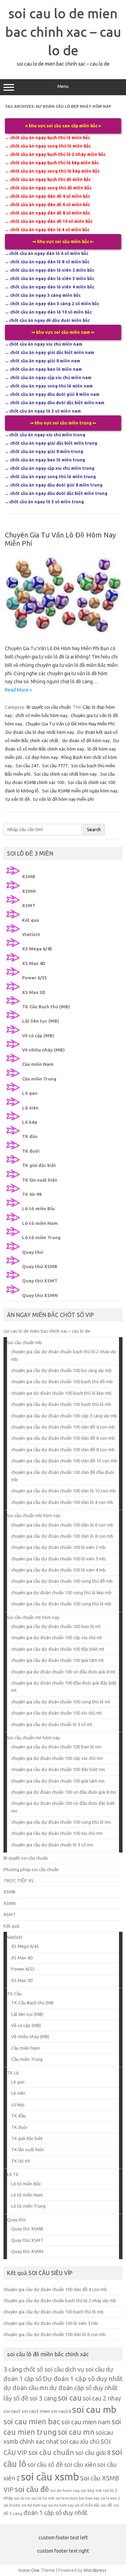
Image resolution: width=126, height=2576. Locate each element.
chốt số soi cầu (43, 2369)
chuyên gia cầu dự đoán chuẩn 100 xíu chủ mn (57, 1833)
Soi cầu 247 (27, 766)
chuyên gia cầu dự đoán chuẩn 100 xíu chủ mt (57, 1713)
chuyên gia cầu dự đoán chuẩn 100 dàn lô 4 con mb (62, 1502)
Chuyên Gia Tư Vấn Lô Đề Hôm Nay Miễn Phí (70, 724)
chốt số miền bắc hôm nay (41, 715)
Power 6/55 (34, 978)
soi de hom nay (65, 2490)
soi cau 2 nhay (102, 2398)
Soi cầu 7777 (55, 766)
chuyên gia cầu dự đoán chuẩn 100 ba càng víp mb (61, 1370)
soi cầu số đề (45, 2464)
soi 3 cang (43, 2398)
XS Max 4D (34, 963)
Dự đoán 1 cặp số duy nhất (83, 2379)
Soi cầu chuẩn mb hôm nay (34, 1515)
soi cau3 (12, 2411)
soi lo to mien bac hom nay (78, 2498)
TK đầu (30, 1136)
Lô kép (30, 1122)
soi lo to (22, 2498)
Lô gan (30, 1093)
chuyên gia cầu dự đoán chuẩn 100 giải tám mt (58, 1660)
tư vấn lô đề (18, 799)
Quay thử (33, 1252)
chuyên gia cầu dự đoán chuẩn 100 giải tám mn (58, 1781)
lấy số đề (16, 2398)
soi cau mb (94, 2409)
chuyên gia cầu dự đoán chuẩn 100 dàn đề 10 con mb (64, 1461)
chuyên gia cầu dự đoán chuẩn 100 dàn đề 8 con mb (63, 1449)
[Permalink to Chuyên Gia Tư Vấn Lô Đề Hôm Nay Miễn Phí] (63, 633)
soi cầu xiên (80, 2464)
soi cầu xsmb (50, 2477)
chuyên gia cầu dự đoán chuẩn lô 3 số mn (52, 1845)
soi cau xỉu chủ (80, 2441)
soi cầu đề (32, 2489)
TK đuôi (31, 1151)
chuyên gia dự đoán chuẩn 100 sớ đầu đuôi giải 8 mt (63, 1672)
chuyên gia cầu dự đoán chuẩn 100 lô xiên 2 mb (58, 1547)
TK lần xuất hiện (40, 1180)
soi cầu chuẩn (51, 2452)
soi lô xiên (12, 2505)
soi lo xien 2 (110, 2498)
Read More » (18, 690)
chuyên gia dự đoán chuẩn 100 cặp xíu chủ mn (57, 1758)
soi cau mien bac (32, 2421)
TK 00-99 (32, 1194)
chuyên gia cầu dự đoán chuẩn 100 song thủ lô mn (61, 1822)
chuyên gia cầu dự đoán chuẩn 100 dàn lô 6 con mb (62, 1525)
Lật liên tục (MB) (41, 1021)
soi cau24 (61, 2411)
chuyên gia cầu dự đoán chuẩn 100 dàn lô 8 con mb (62, 1536)
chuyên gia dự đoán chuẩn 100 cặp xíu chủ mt (57, 1637)
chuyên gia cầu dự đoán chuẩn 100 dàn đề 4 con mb (63, 1427)
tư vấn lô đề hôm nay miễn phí (64, 799)
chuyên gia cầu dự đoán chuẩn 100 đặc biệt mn (58, 1769)
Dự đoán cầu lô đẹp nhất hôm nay (40, 732)
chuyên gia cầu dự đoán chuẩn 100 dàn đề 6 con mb (63, 1438)
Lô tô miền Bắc (39, 1208)
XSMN (29, 891)
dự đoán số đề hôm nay (86, 740)
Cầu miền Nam (38, 1064)
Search (94, 830)
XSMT (29, 905)
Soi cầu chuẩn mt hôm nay (33, 1617)
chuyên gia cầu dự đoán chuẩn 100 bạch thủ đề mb (62, 1381)
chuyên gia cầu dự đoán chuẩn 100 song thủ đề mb (62, 1581)
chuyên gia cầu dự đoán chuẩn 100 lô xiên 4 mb (58, 1570)
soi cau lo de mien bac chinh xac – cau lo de (63, 32)
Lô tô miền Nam (40, 1223)
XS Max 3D (34, 992)
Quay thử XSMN (40, 1295)
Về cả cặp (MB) (38, 1035)
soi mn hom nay (61, 2505)
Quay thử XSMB (40, 1266)
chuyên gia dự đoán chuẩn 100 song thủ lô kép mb (61, 1592)
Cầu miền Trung (39, 1079)
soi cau (70, 2398)
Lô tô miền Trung (41, 1237)
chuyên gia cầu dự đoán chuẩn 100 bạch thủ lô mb (61, 1404)
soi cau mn (76, 2432)
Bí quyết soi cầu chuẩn (49, 707)
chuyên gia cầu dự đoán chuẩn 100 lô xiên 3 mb (58, 1559)
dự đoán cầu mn (26, 2388)
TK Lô (13, 2073)
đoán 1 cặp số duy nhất (55, 2513)
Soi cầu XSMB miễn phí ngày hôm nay (80, 791)
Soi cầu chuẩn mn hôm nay (33, 1738)
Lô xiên (30, 1108)
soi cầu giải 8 (93, 2453)
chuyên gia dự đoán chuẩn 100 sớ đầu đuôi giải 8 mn (64, 1792)
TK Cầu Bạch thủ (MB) (46, 1007)
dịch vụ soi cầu (85, 2369)
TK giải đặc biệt (39, 1165)
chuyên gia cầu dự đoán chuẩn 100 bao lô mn (56, 1747)
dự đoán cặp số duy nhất (83, 2388)
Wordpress (95, 2570)
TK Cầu (14, 1994)
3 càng (13, 2369)
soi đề (107, 2505)
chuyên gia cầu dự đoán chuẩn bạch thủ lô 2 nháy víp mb (60, 2300)
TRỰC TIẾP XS (19, 1881)
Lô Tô (13, 2174)
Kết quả (30, 920)
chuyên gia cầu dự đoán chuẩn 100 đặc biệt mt (58, 1649)
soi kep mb (91, 2490)
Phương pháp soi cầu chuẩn (31, 1869)
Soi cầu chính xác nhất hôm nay (65, 774)
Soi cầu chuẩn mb (24, 1342)
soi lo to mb (43, 2498)
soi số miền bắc (87, 2505)
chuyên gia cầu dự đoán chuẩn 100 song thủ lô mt (61, 1702)
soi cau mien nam (86, 2422)
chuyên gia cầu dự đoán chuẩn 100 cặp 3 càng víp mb (64, 1416)
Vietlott (31, 934)
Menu (63, 86)
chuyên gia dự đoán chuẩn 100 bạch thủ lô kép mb (61, 1393)
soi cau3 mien (36, 2411)
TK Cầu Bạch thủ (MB (32, 2003)
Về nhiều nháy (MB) (43, 1050)
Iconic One (29, 2570)
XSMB (29, 876)
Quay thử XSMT (40, 1281)
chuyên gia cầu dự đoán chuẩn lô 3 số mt (52, 1724)
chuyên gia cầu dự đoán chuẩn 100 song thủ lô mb (61, 1604)
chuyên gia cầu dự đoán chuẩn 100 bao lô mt (56, 1626)
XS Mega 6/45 (37, 949)
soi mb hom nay (34, 2505)
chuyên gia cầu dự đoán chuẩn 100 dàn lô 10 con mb (64, 1491)
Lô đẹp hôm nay (42, 757)
